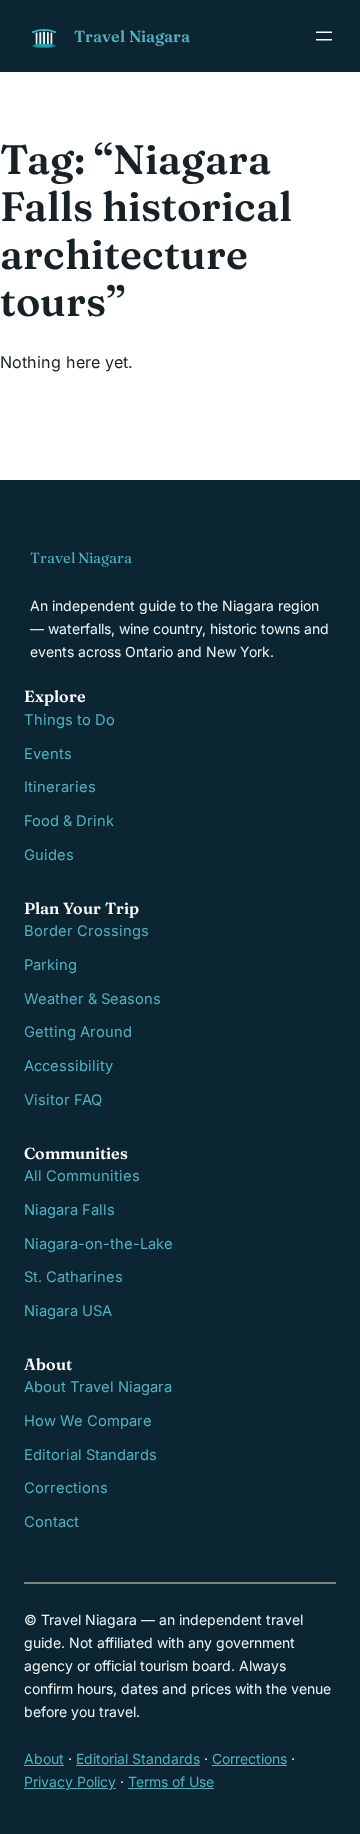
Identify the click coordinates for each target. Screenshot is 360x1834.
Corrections (66, 1488)
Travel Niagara (132, 36)
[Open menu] (324, 36)
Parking (50, 965)
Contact (51, 1522)
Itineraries (60, 787)
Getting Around (78, 1032)
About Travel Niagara (98, 1387)
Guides (49, 855)
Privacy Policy (70, 1781)
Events (48, 754)
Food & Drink (69, 821)
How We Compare (88, 1421)
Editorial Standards (90, 1455)
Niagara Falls (69, 1210)
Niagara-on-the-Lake (98, 1244)
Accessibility (68, 1066)
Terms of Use (171, 1781)
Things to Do (69, 720)
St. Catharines (73, 1277)
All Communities (82, 1176)
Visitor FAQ (63, 1100)
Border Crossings (86, 931)
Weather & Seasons (92, 999)
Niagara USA (68, 1311)
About (44, 1758)
